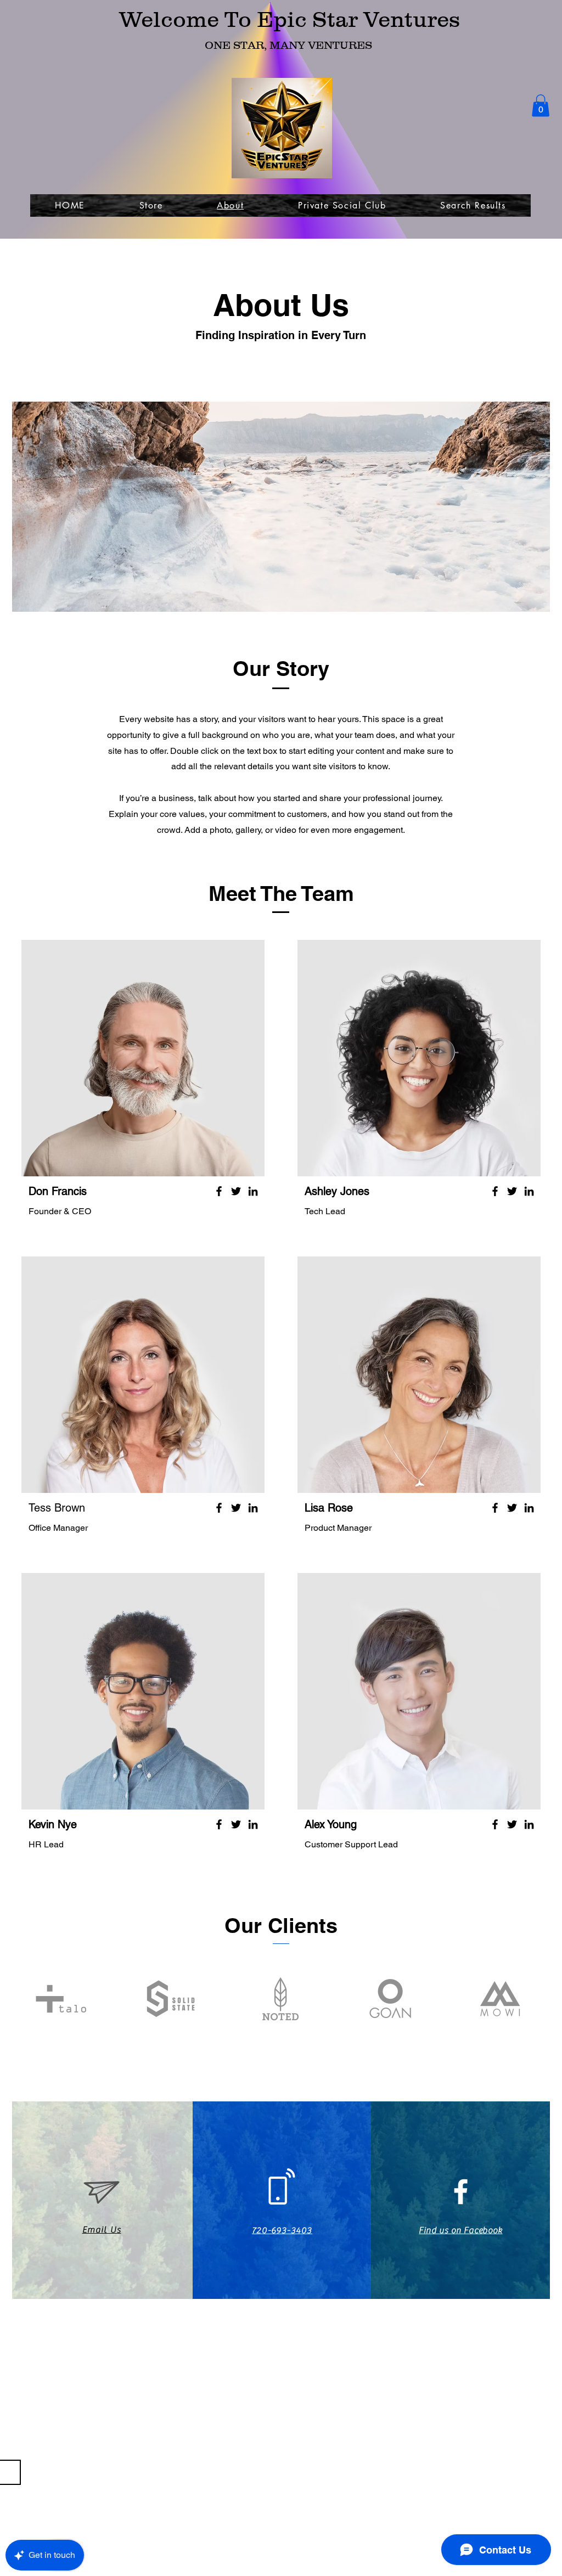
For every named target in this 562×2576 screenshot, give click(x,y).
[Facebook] (219, 1191)
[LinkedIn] (253, 1191)
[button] (541, 106)
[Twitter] (236, 1191)
